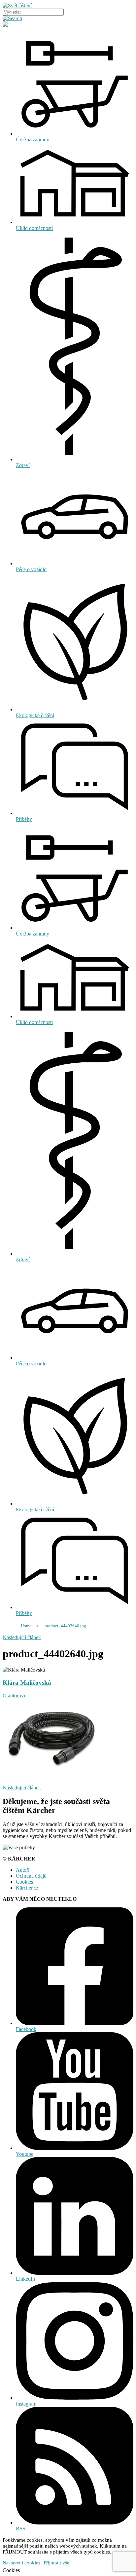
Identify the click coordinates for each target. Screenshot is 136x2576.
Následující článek (22, 1637)
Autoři (23, 1870)
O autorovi (14, 1695)
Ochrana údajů (31, 1876)
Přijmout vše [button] (56, 2563)
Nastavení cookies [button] (21, 2563)
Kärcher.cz (27, 1888)
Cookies (24, 1882)
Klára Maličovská (27, 1683)
